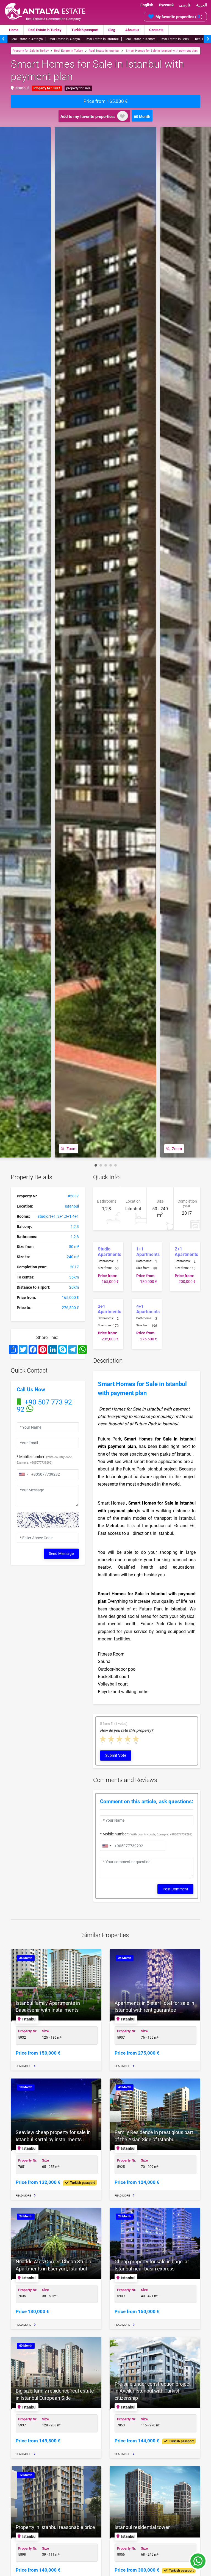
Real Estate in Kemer (140, 39)
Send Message (61, 1554)
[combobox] (23, 1474)
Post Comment (175, 1889)
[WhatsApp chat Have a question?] (198, 2564)
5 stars (136, 1739)
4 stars (128, 1739)
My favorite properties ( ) (179, 16)
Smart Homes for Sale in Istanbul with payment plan (161, 51)
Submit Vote (116, 1755)
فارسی (185, 5)
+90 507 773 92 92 (44, 1406)
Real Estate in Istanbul (102, 39)
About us (132, 30)
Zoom (71, 1149)
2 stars (112, 1739)
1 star (103, 1739)
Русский (166, 5)
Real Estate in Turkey (45, 30)
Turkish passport (85, 30)
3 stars (120, 1739)
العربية (202, 5)
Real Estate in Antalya (27, 39)
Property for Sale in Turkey (30, 51)
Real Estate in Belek (175, 39)
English (147, 5)
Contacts (156, 30)
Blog (112, 30)
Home (14, 30)
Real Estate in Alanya (64, 39)
